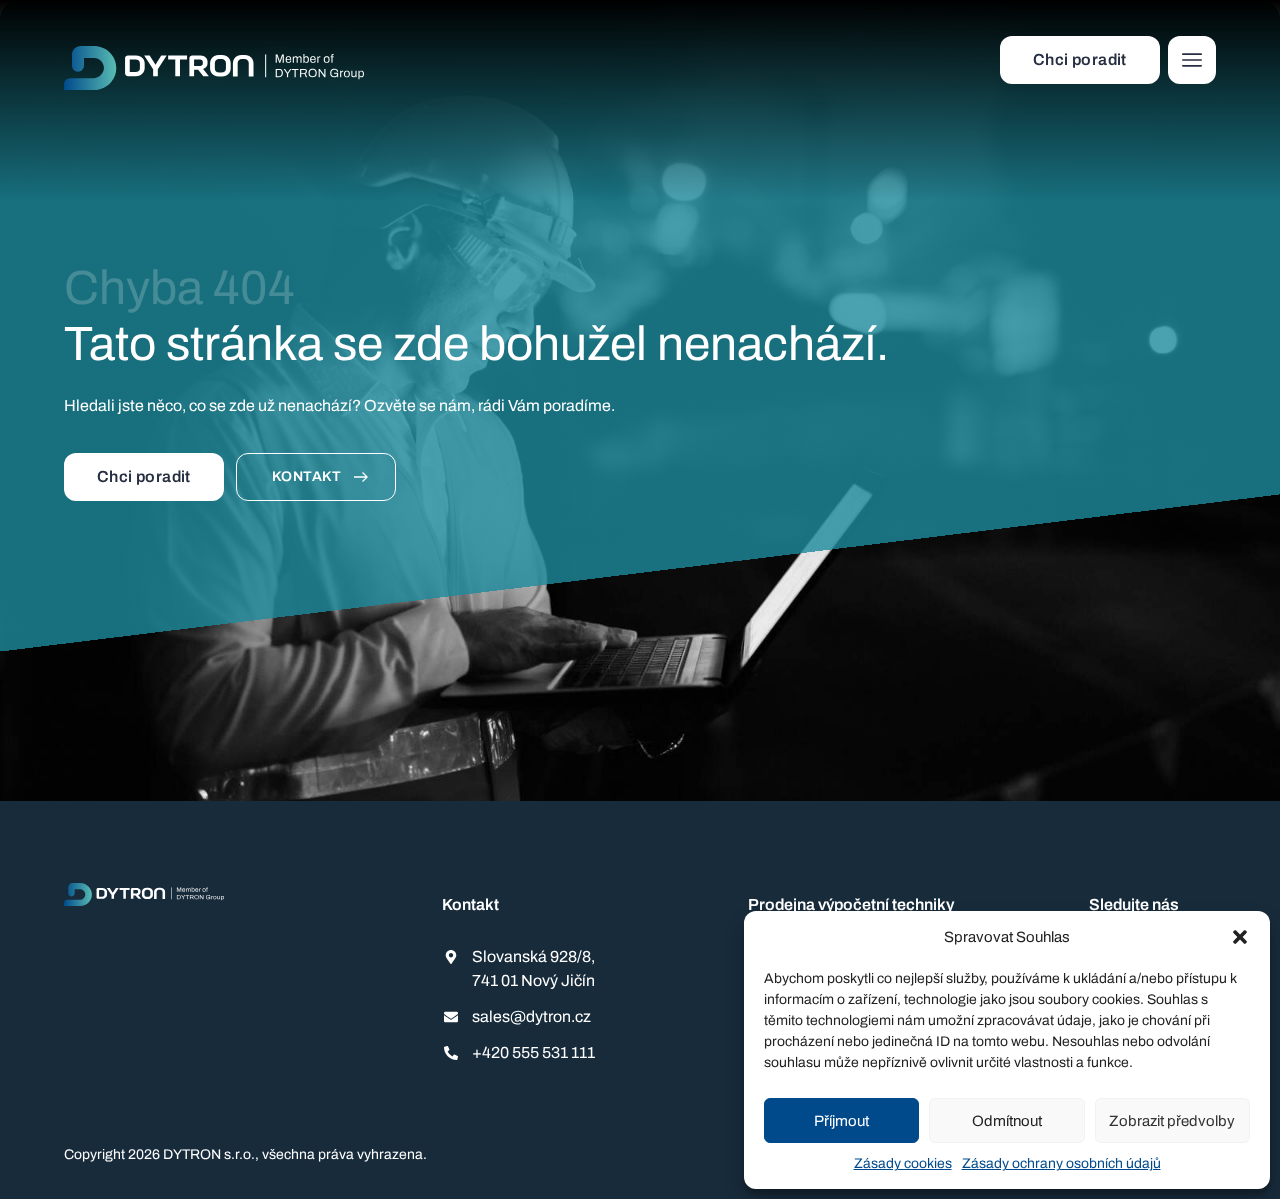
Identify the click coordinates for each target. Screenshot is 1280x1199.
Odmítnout (1007, 1121)
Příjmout (841, 1121)
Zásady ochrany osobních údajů (1061, 1163)
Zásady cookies (903, 1163)
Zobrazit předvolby (1172, 1121)
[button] (1240, 937)
